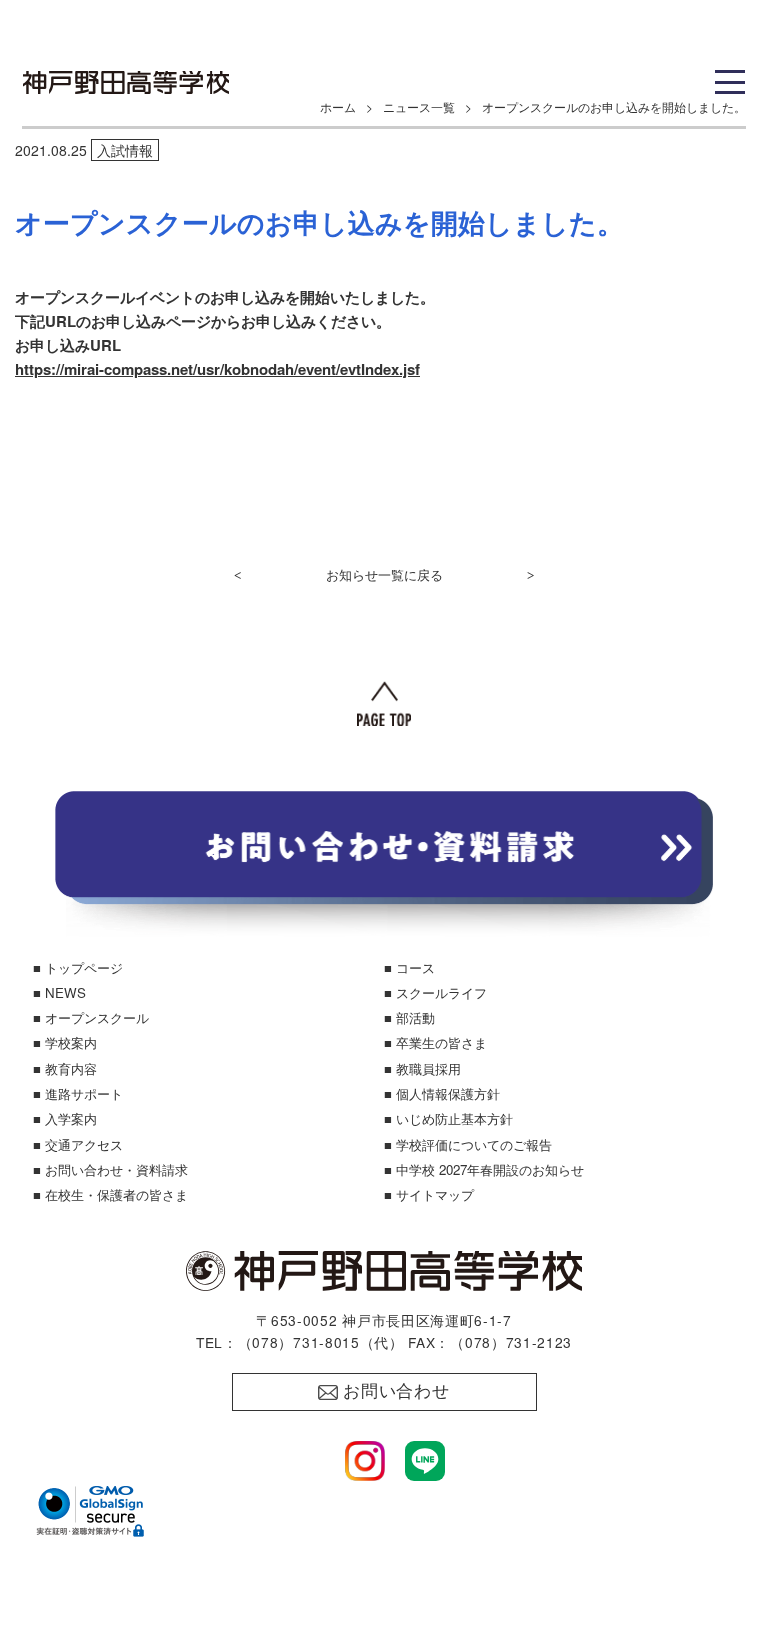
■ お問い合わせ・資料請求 (110, 1169)
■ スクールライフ (435, 992)
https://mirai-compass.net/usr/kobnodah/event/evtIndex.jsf (217, 369)
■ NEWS (59, 992)
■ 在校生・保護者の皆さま (110, 1194)
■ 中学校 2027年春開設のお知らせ (484, 1169)
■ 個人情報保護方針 (442, 1093)
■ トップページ (78, 967)
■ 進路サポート (78, 1093)
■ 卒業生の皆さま (435, 1042)
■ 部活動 (409, 1017)
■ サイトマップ (429, 1194)
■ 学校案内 (65, 1042)
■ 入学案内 (65, 1118)
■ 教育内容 (65, 1068)
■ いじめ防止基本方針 (448, 1118)
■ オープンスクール (91, 1017)
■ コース (409, 967)
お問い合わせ (396, 1391)
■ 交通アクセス (78, 1144)
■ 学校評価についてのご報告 (468, 1144)
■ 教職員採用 (422, 1068)
